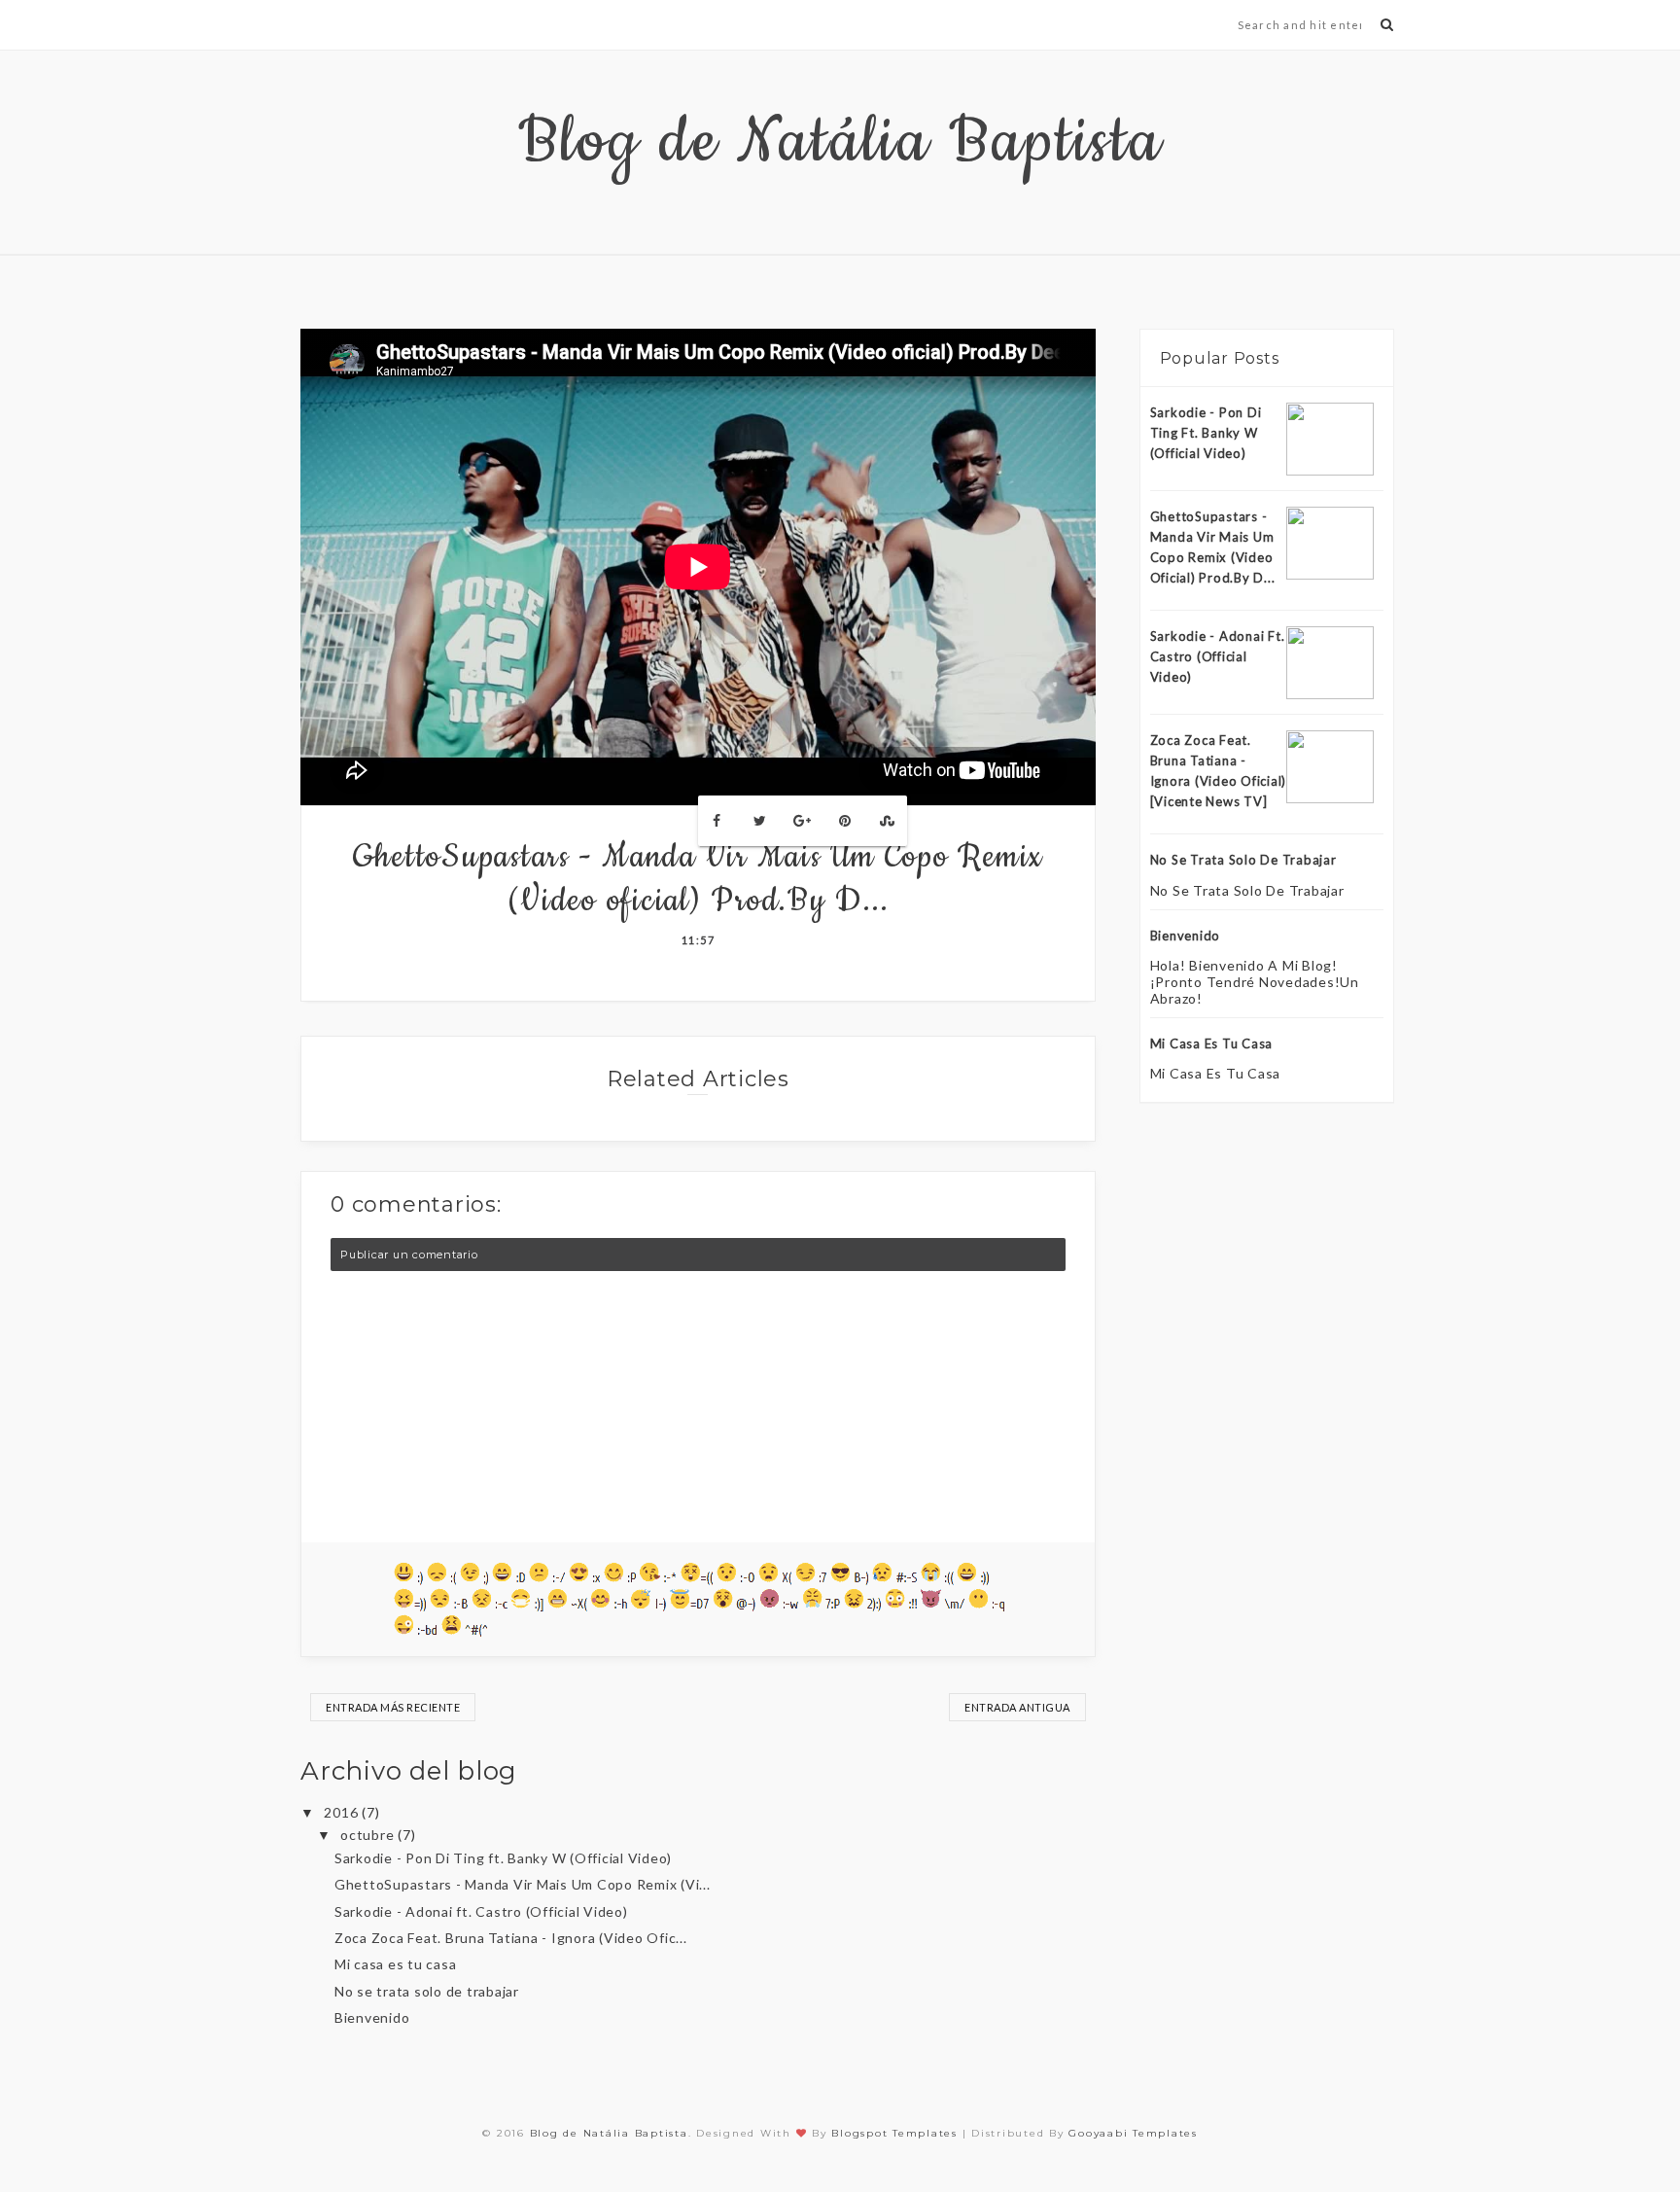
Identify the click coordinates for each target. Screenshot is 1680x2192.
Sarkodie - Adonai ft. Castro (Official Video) (481, 1911)
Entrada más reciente (393, 1707)
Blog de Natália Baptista (840, 142)
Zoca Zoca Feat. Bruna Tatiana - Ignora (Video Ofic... (511, 1938)
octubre (369, 1835)
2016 (343, 1812)
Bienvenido (372, 2017)
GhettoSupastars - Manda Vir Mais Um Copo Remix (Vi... (523, 1884)
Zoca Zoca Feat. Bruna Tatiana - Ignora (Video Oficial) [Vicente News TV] (1219, 770)
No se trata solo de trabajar (427, 1991)
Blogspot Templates (894, 2133)
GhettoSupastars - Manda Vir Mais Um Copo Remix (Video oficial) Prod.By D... (1213, 547)
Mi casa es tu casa (396, 1964)
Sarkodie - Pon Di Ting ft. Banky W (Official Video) (503, 1858)
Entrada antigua (1017, 1707)
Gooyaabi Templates (1133, 2133)
